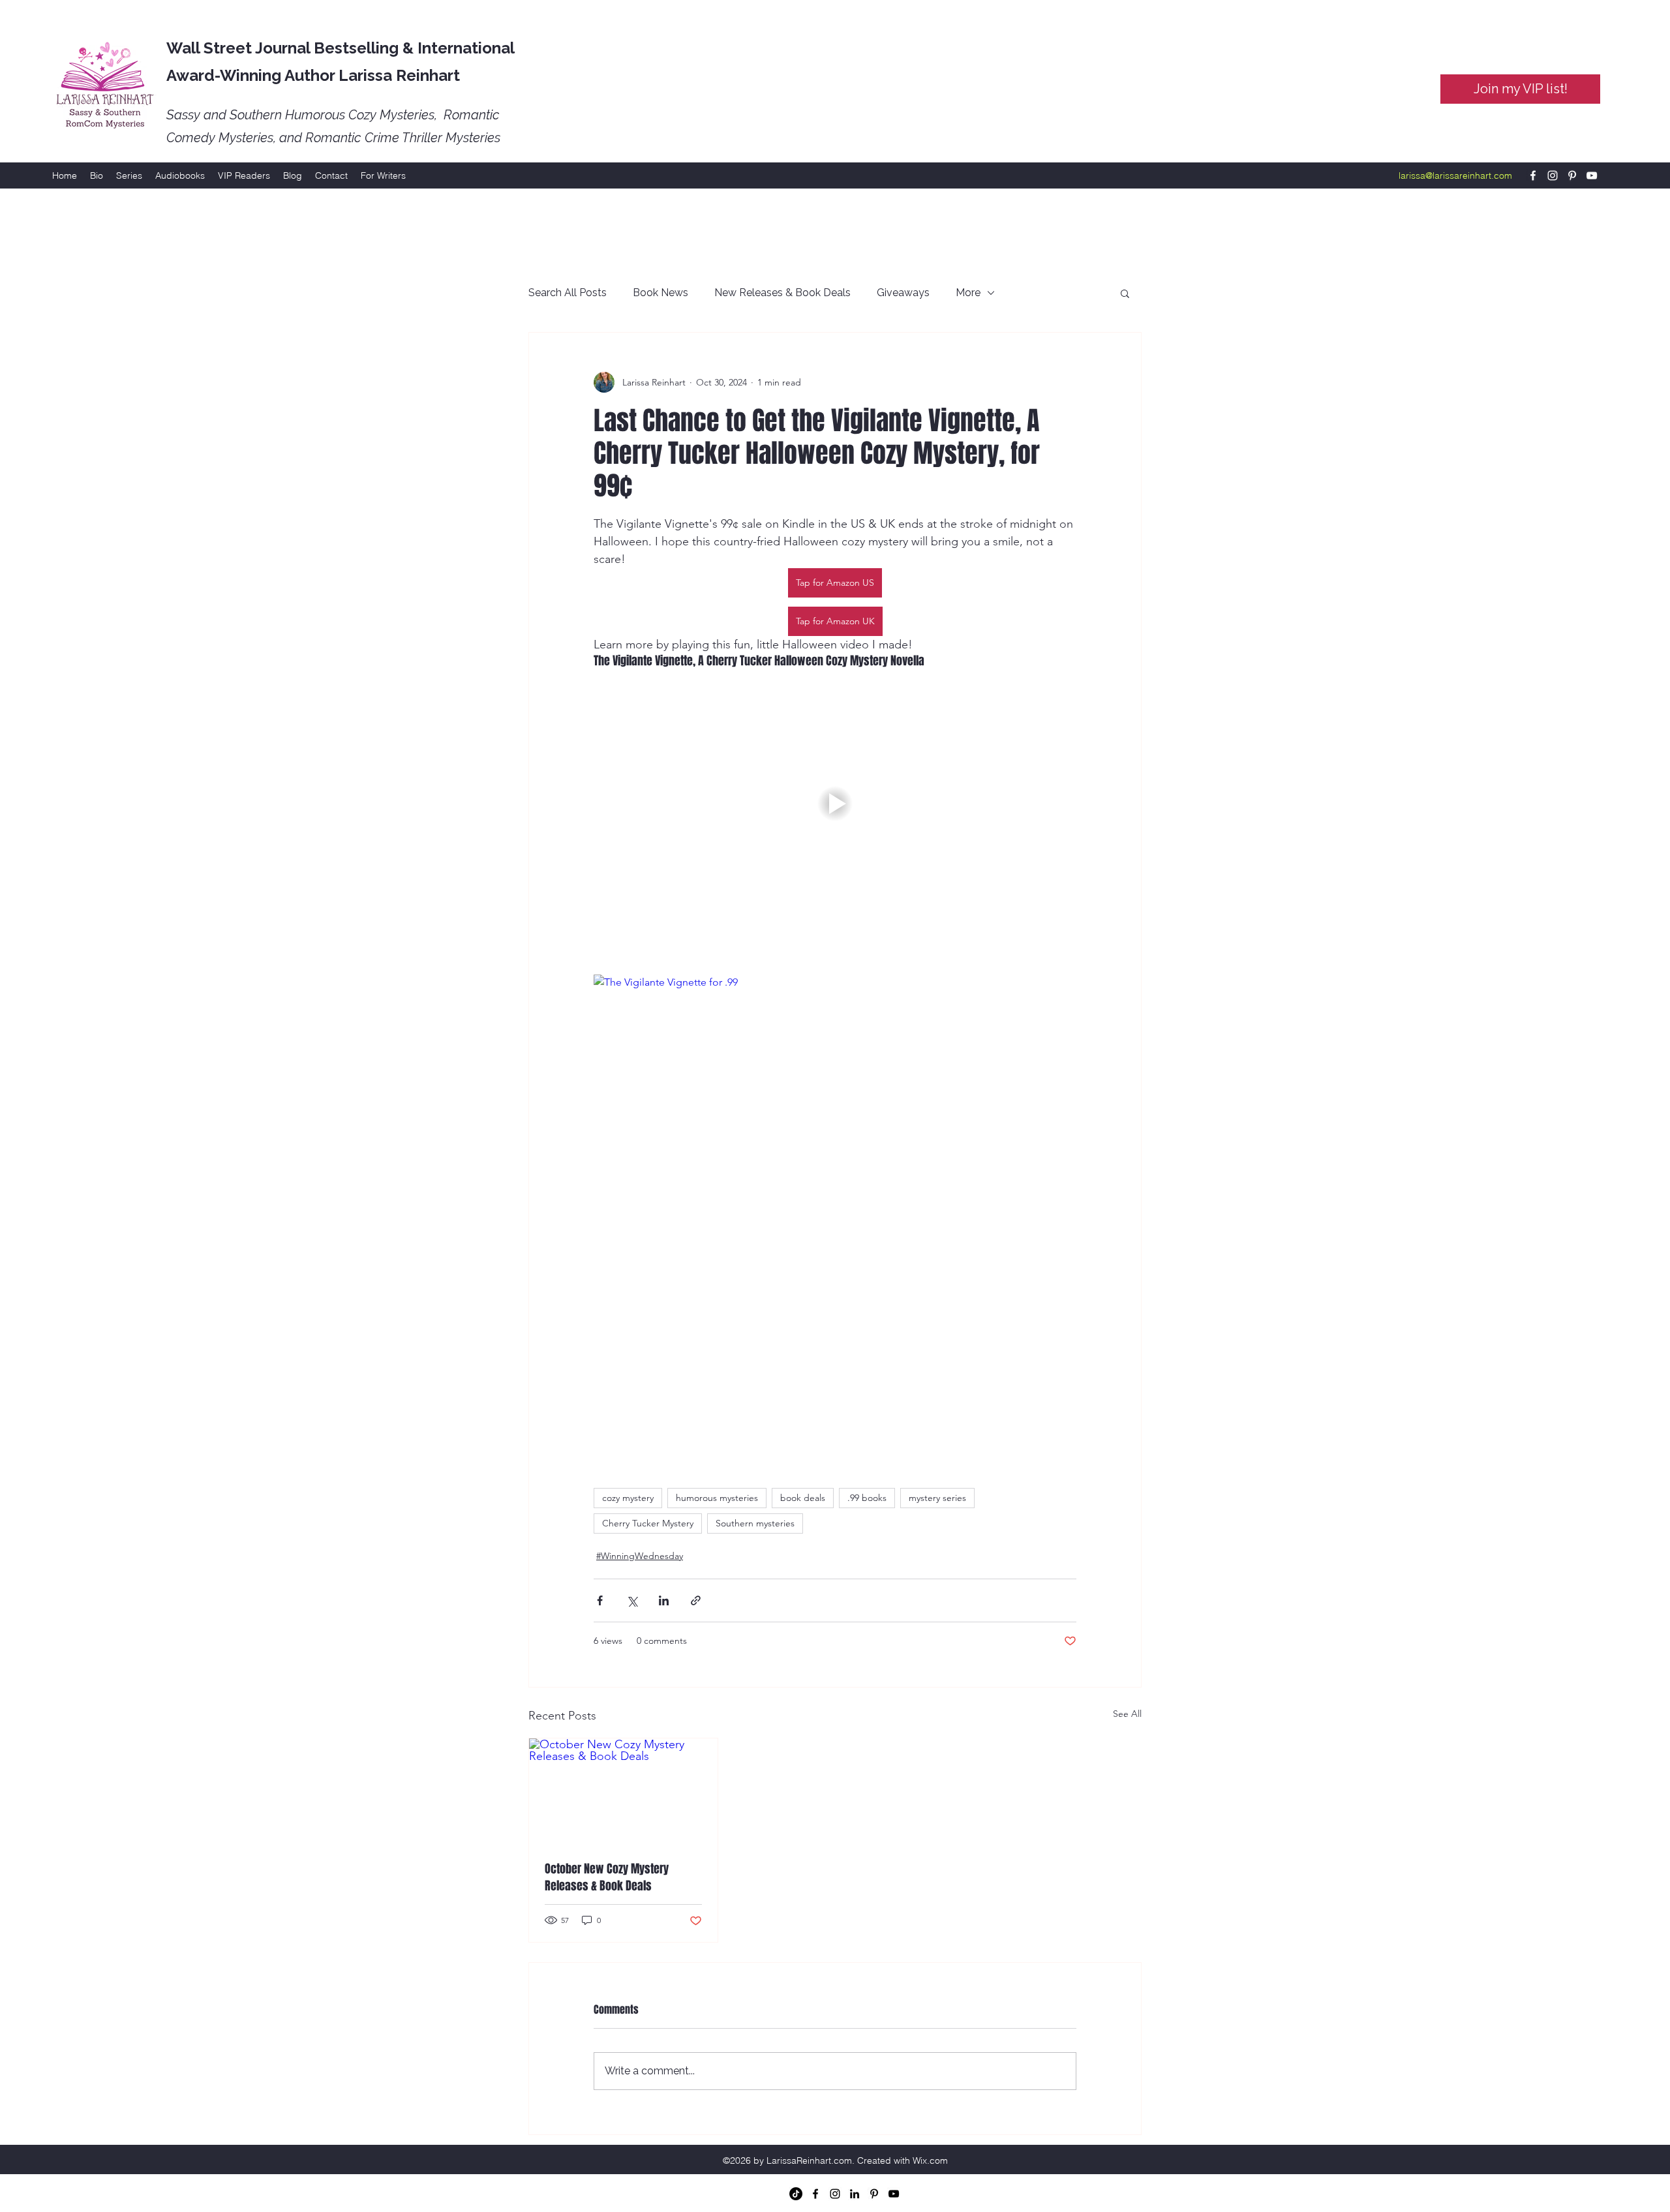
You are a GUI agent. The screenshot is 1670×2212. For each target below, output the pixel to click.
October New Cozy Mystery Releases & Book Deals (607, 1877)
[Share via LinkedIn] (664, 1600)
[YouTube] (1592, 175)
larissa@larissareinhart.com (1455, 175)
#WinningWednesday (640, 1556)
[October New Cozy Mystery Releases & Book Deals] (623, 1791)
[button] (1125, 293)
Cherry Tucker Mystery (648, 1523)
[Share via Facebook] (600, 1600)
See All (1127, 1714)
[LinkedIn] (855, 2194)
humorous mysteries (717, 1498)
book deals (803, 1498)
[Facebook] (1533, 175)
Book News (660, 293)
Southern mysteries (755, 1523)
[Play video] (835, 804)
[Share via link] (696, 1600)
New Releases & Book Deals (782, 293)
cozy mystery (628, 1498)
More (968, 293)
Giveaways (903, 293)
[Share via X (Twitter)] (632, 1600)
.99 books (867, 1498)
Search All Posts (568, 293)
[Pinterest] (1572, 175)
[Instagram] (1553, 175)
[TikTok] (796, 2194)
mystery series (937, 1498)
